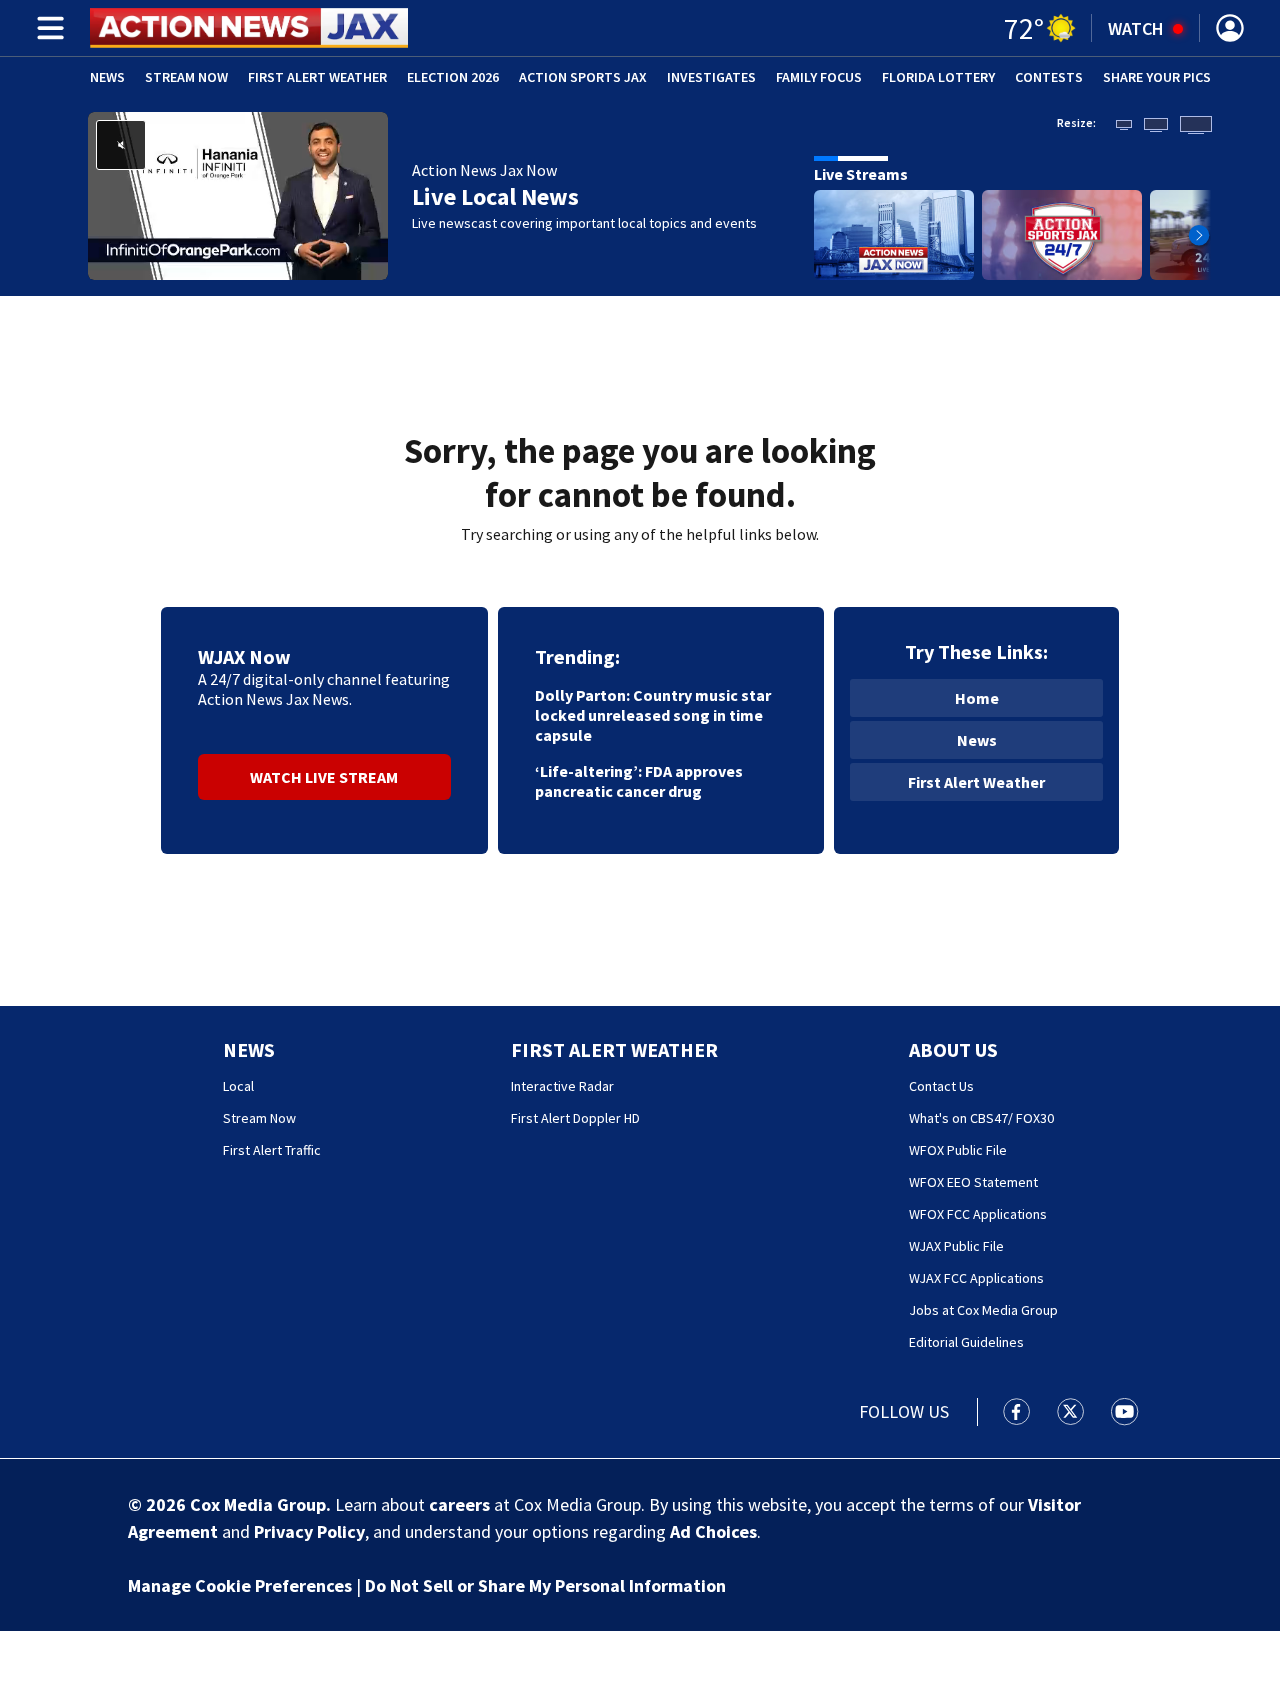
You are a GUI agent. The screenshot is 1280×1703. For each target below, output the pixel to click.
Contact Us (941, 1086)
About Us (953, 1049)
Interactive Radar (562, 1086)
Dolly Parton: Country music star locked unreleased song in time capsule (653, 715)
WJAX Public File (956, 1246)
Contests (1049, 77)
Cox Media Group (258, 1504)
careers (459, 1504)
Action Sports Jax (583, 77)
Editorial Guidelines (966, 1342)
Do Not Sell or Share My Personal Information (545, 1585)
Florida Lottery (938, 77)
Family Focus (819, 77)
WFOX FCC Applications (978, 1214)
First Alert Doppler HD (575, 1118)
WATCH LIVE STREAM (324, 777)
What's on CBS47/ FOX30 (981, 1118)
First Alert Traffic (272, 1150)
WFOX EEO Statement (973, 1182)
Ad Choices (713, 1531)
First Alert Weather (317, 77)
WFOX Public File (958, 1150)
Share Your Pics (1157, 77)
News (107, 77)
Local (238, 1086)
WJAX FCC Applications (976, 1278)
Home (977, 698)
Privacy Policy (309, 1531)
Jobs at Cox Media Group (983, 1310)
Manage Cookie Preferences (240, 1585)
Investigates (711, 77)
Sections (47, 28)
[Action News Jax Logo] (249, 28)
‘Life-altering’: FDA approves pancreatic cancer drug (639, 781)
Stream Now (186, 77)
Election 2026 (453, 77)
